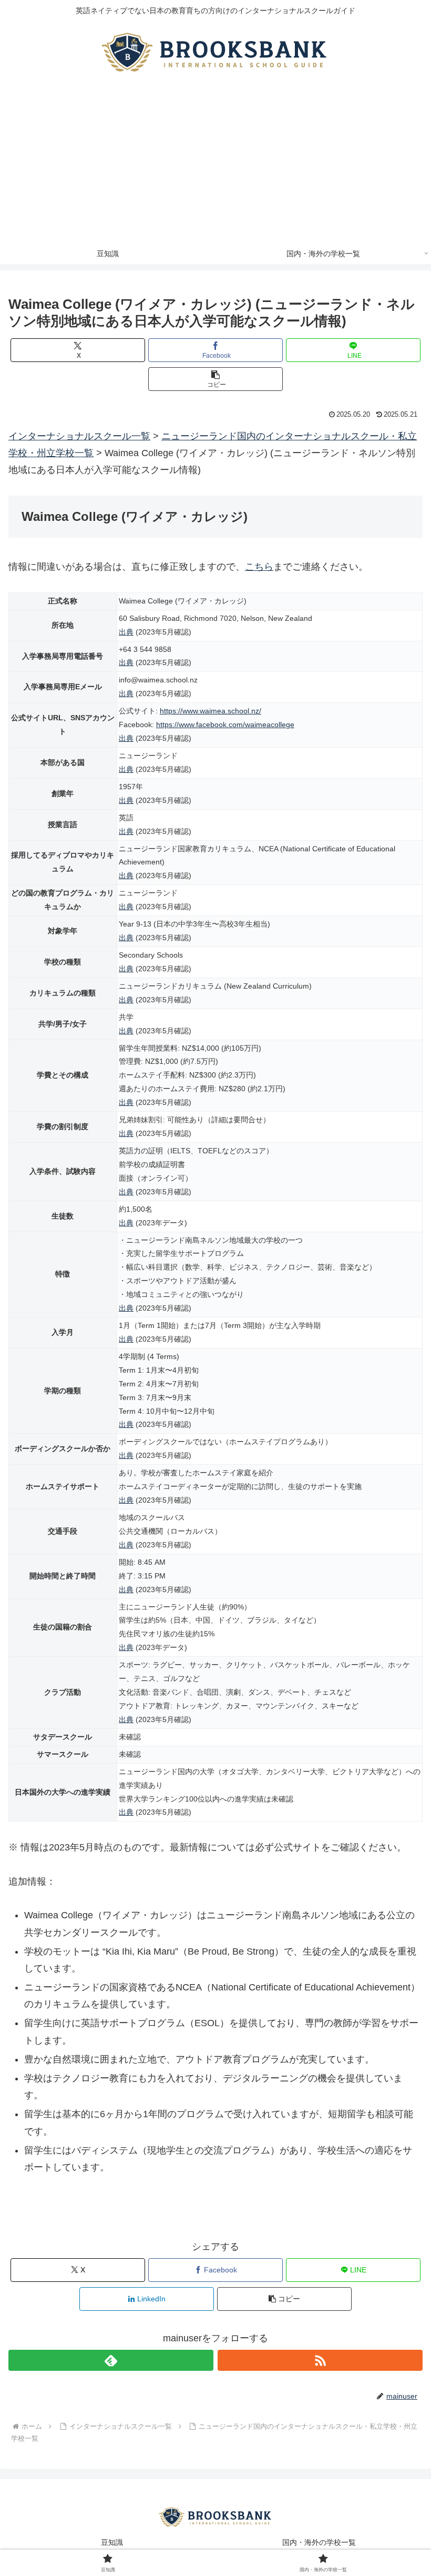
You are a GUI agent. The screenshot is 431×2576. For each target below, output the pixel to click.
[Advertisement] (215, 164)
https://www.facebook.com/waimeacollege (225, 724)
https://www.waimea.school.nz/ (211, 711)
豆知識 (112, 2542)
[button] (215, 379)
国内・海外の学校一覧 (319, 2542)
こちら (259, 567)
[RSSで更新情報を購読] (320, 2360)
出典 (126, 632)
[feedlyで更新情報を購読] (111, 2360)
